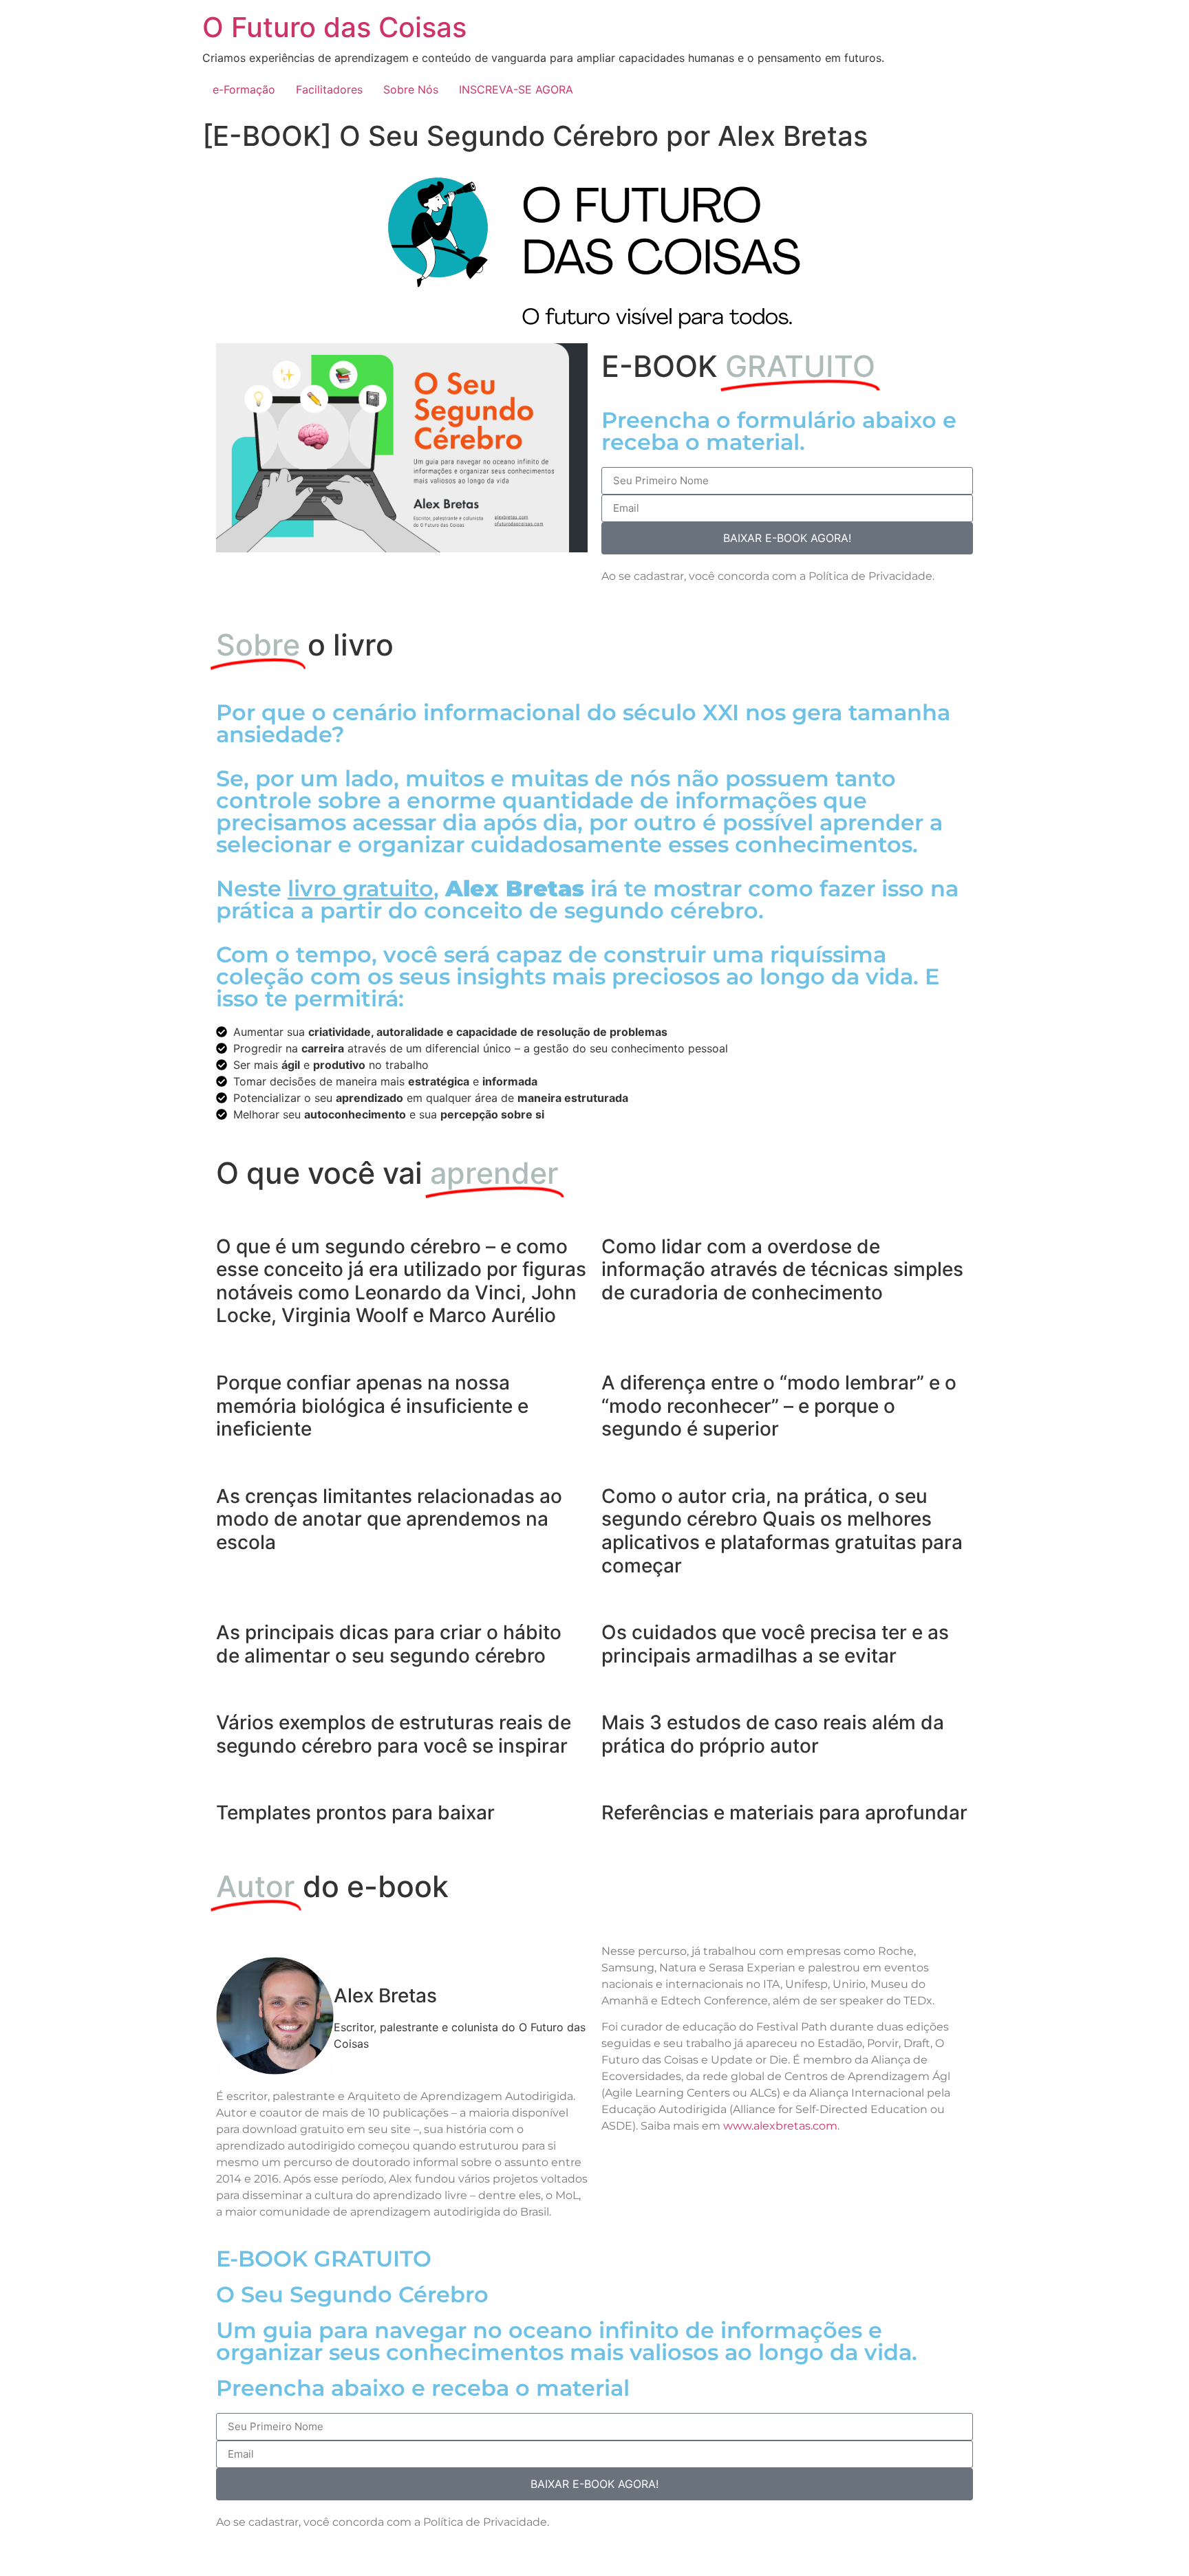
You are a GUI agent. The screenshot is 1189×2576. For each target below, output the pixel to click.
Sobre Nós (411, 89)
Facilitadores (329, 89)
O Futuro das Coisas (334, 27)
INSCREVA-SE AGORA (516, 89)
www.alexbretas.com (780, 2126)
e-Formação (244, 89)
